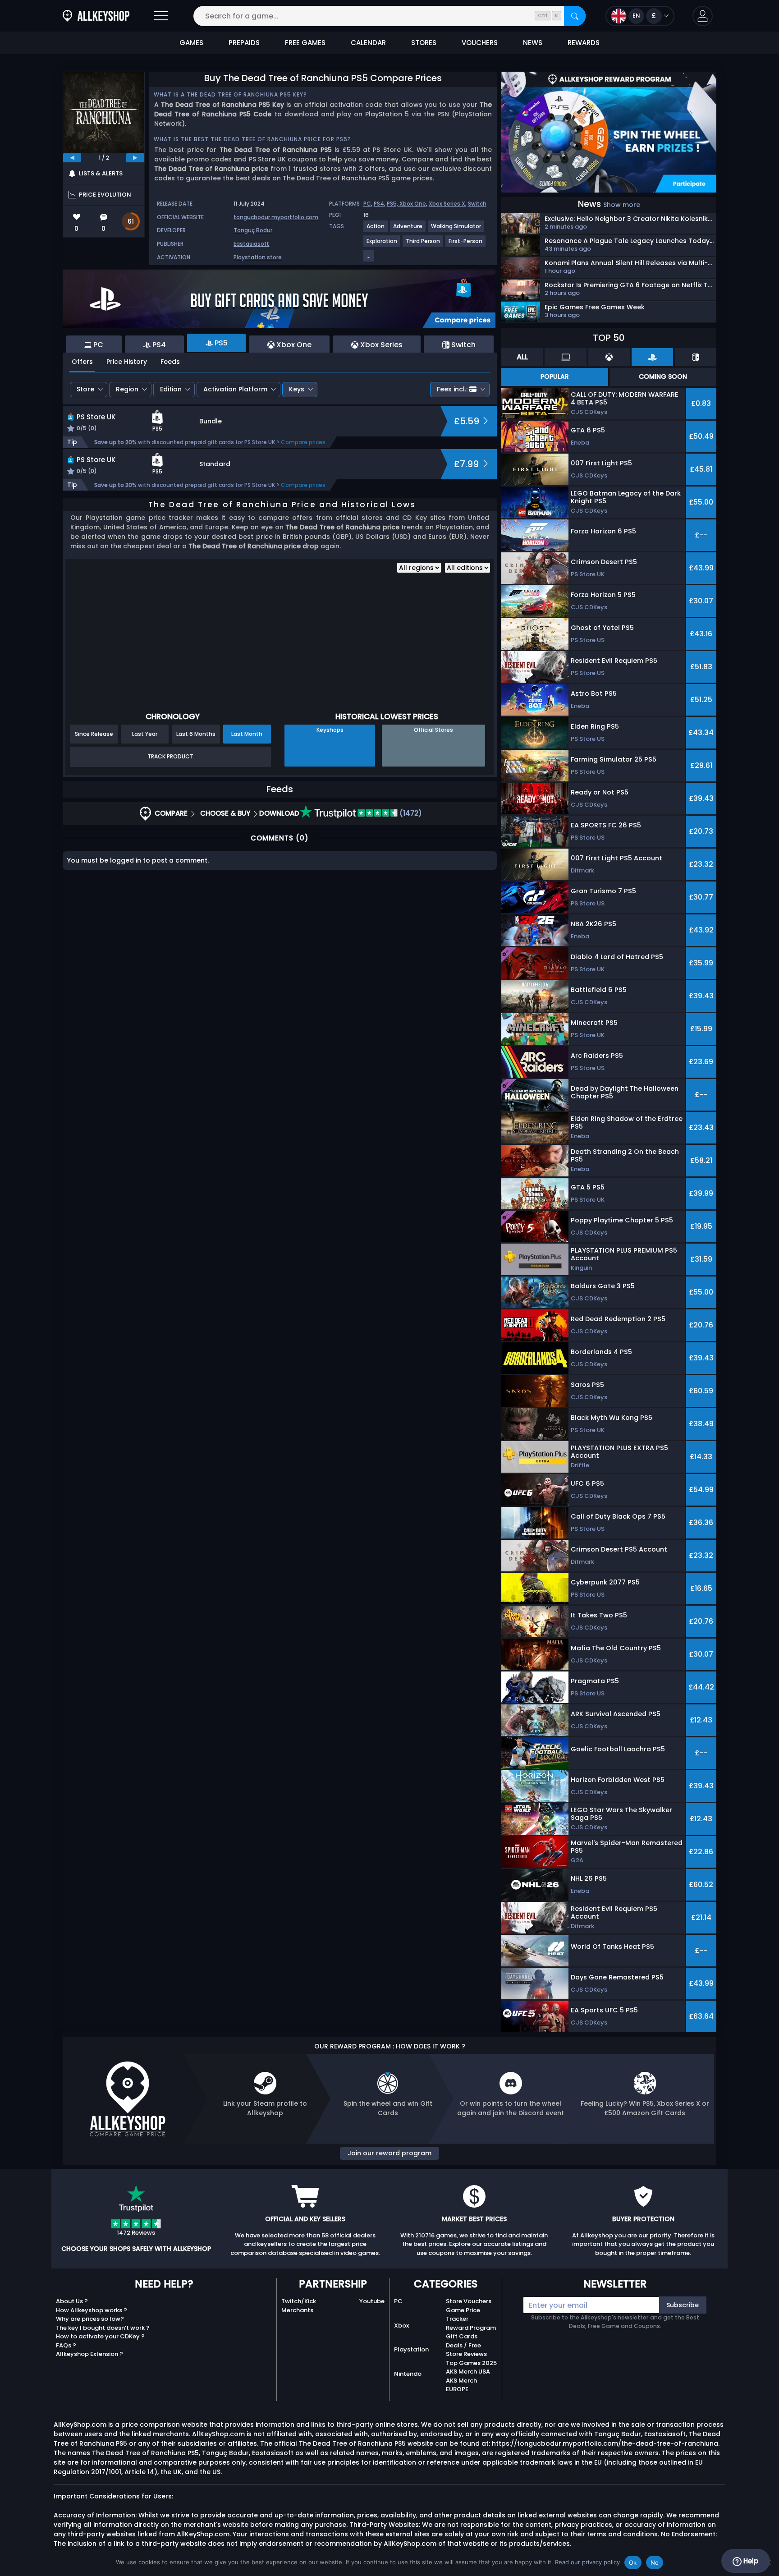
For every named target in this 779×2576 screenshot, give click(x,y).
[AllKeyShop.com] (96, 16)
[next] (135, 158)
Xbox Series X (447, 204)
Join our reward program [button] (389, 2153)
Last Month (247, 734)
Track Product (170, 756)
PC (367, 204)
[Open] (161, 16)
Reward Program (471, 2328)
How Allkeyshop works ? (92, 2310)
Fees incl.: (452, 389)
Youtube (372, 2301)
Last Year (145, 734)
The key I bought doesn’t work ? (103, 2328)
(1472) (410, 813)
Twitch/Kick (299, 2301)
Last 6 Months (196, 734)
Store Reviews (466, 2354)
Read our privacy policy (587, 2562)
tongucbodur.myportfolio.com (276, 217)
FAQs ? (66, 2345)
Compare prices (303, 442)
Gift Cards (462, 2336)
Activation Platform (235, 389)
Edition (171, 389)
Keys (297, 389)
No (655, 2562)
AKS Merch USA (468, 2372)
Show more (622, 205)
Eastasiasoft (251, 244)
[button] (703, 16)
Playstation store (258, 257)
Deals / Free (463, 2345)
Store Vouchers (469, 2301)
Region (127, 389)
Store (85, 389)
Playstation (411, 2349)
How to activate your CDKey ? (100, 2336)
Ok (633, 2562)
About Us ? (72, 2301)
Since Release (94, 734)
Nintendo (408, 2374)
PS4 (379, 204)
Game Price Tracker (463, 2315)
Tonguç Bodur (253, 230)
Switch (477, 204)
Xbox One (413, 204)
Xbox (401, 2326)
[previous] (72, 158)
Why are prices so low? (90, 2319)
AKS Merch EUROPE (461, 2385)
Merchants (297, 2310)
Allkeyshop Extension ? (89, 2354)
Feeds (170, 362)
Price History (127, 362)
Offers (82, 362)
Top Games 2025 (471, 2363)
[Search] (575, 16)
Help (750, 2561)
